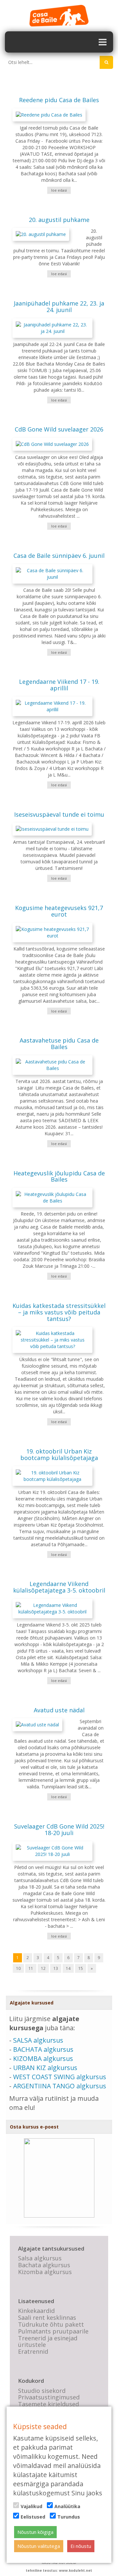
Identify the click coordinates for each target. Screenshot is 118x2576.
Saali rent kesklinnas (47, 2317)
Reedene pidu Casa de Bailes (59, 100)
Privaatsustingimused (49, 2397)
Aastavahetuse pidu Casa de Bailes (59, 1044)
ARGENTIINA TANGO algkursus (60, 2086)
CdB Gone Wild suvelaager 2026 (59, 429)
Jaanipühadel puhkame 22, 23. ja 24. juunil (59, 306)
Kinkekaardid (36, 2311)
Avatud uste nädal (59, 1710)
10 (18, 1968)
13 (56, 1968)
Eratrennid (33, 2351)
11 (31, 1968)
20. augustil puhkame (59, 220)
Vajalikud (31, 2506)
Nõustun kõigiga (35, 2532)
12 (43, 1968)
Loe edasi (59, 190)
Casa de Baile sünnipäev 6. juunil (59, 556)
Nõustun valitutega (39, 2546)
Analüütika (67, 2506)
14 (68, 1968)
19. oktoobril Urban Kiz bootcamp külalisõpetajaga (59, 1454)
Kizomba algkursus (45, 2272)
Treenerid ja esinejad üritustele (48, 2341)
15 (81, 1968)
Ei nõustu (81, 2546)
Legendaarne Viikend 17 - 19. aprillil (59, 685)
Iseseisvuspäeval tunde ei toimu (59, 814)
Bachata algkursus (44, 2265)
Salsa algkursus (40, 2258)
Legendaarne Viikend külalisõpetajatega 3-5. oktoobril (59, 1587)
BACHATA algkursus (43, 2049)
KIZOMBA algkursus (43, 2058)
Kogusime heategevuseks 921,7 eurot (59, 911)
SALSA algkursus (38, 2040)
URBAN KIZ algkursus (45, 2068)
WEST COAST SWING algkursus (60, 2077)
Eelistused (33, 2517)
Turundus (69, 2517)
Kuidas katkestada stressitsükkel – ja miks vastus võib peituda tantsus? (59, 1312)
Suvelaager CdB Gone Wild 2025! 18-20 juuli (59, 1830)
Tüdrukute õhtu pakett (51, 2324)
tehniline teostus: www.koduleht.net (59, 2570)
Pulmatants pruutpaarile (53, 2331)
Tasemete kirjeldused (49, 2404)
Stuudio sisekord (42, 2391)
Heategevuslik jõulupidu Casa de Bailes (59, 1176)
